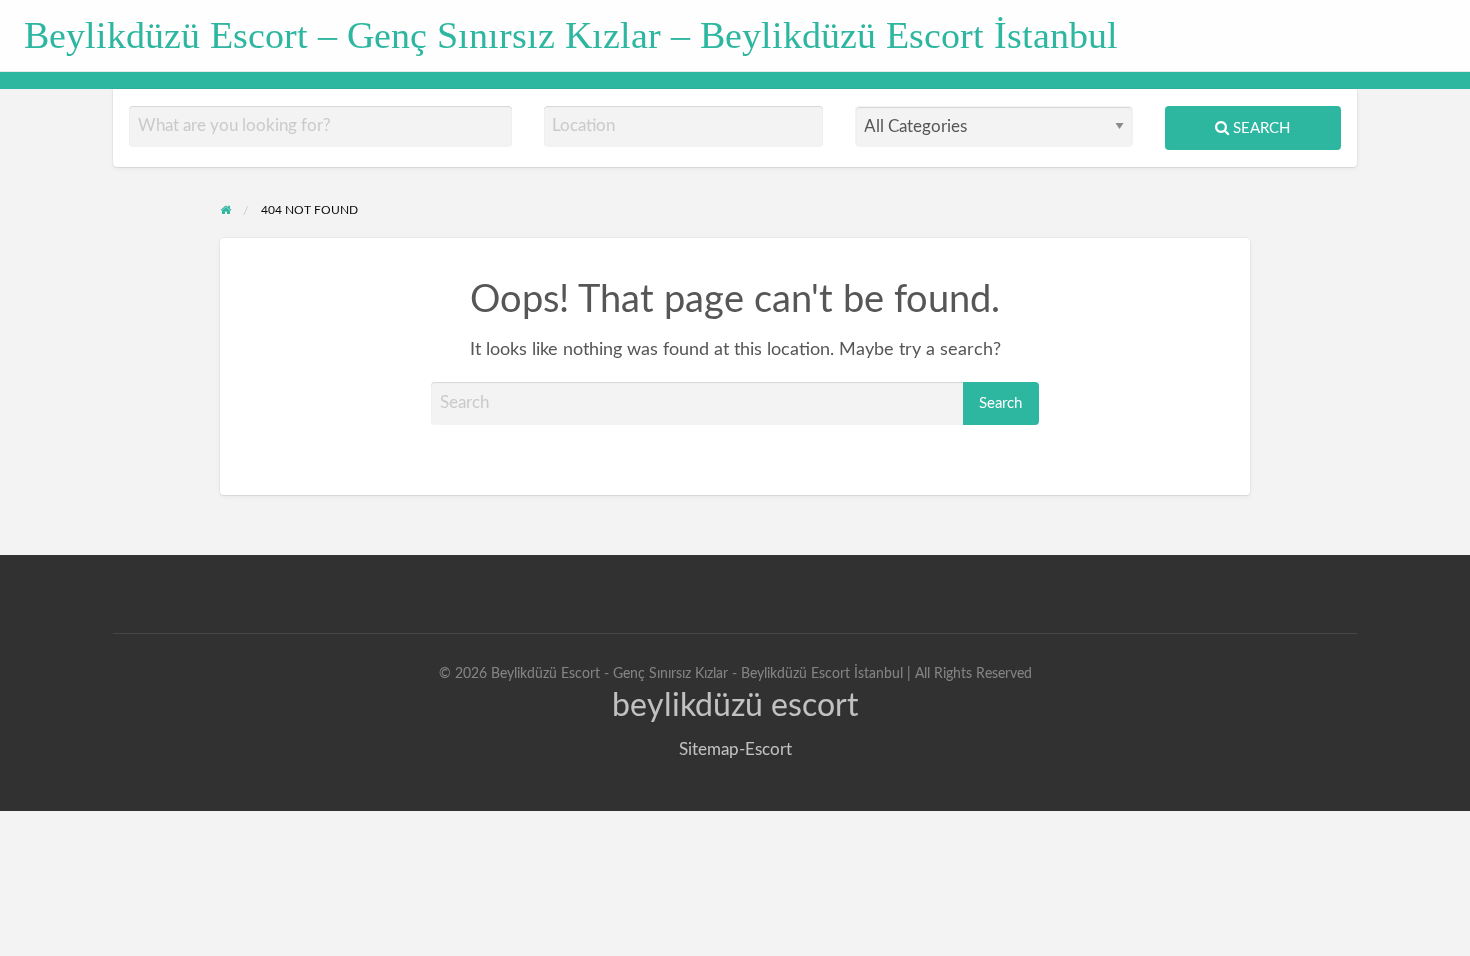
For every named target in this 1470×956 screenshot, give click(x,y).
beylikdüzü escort (735, 706)
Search (1259, 128)
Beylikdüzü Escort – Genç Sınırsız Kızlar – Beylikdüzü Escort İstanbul (571, 35)
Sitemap (709, 749)
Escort (768, 749)
